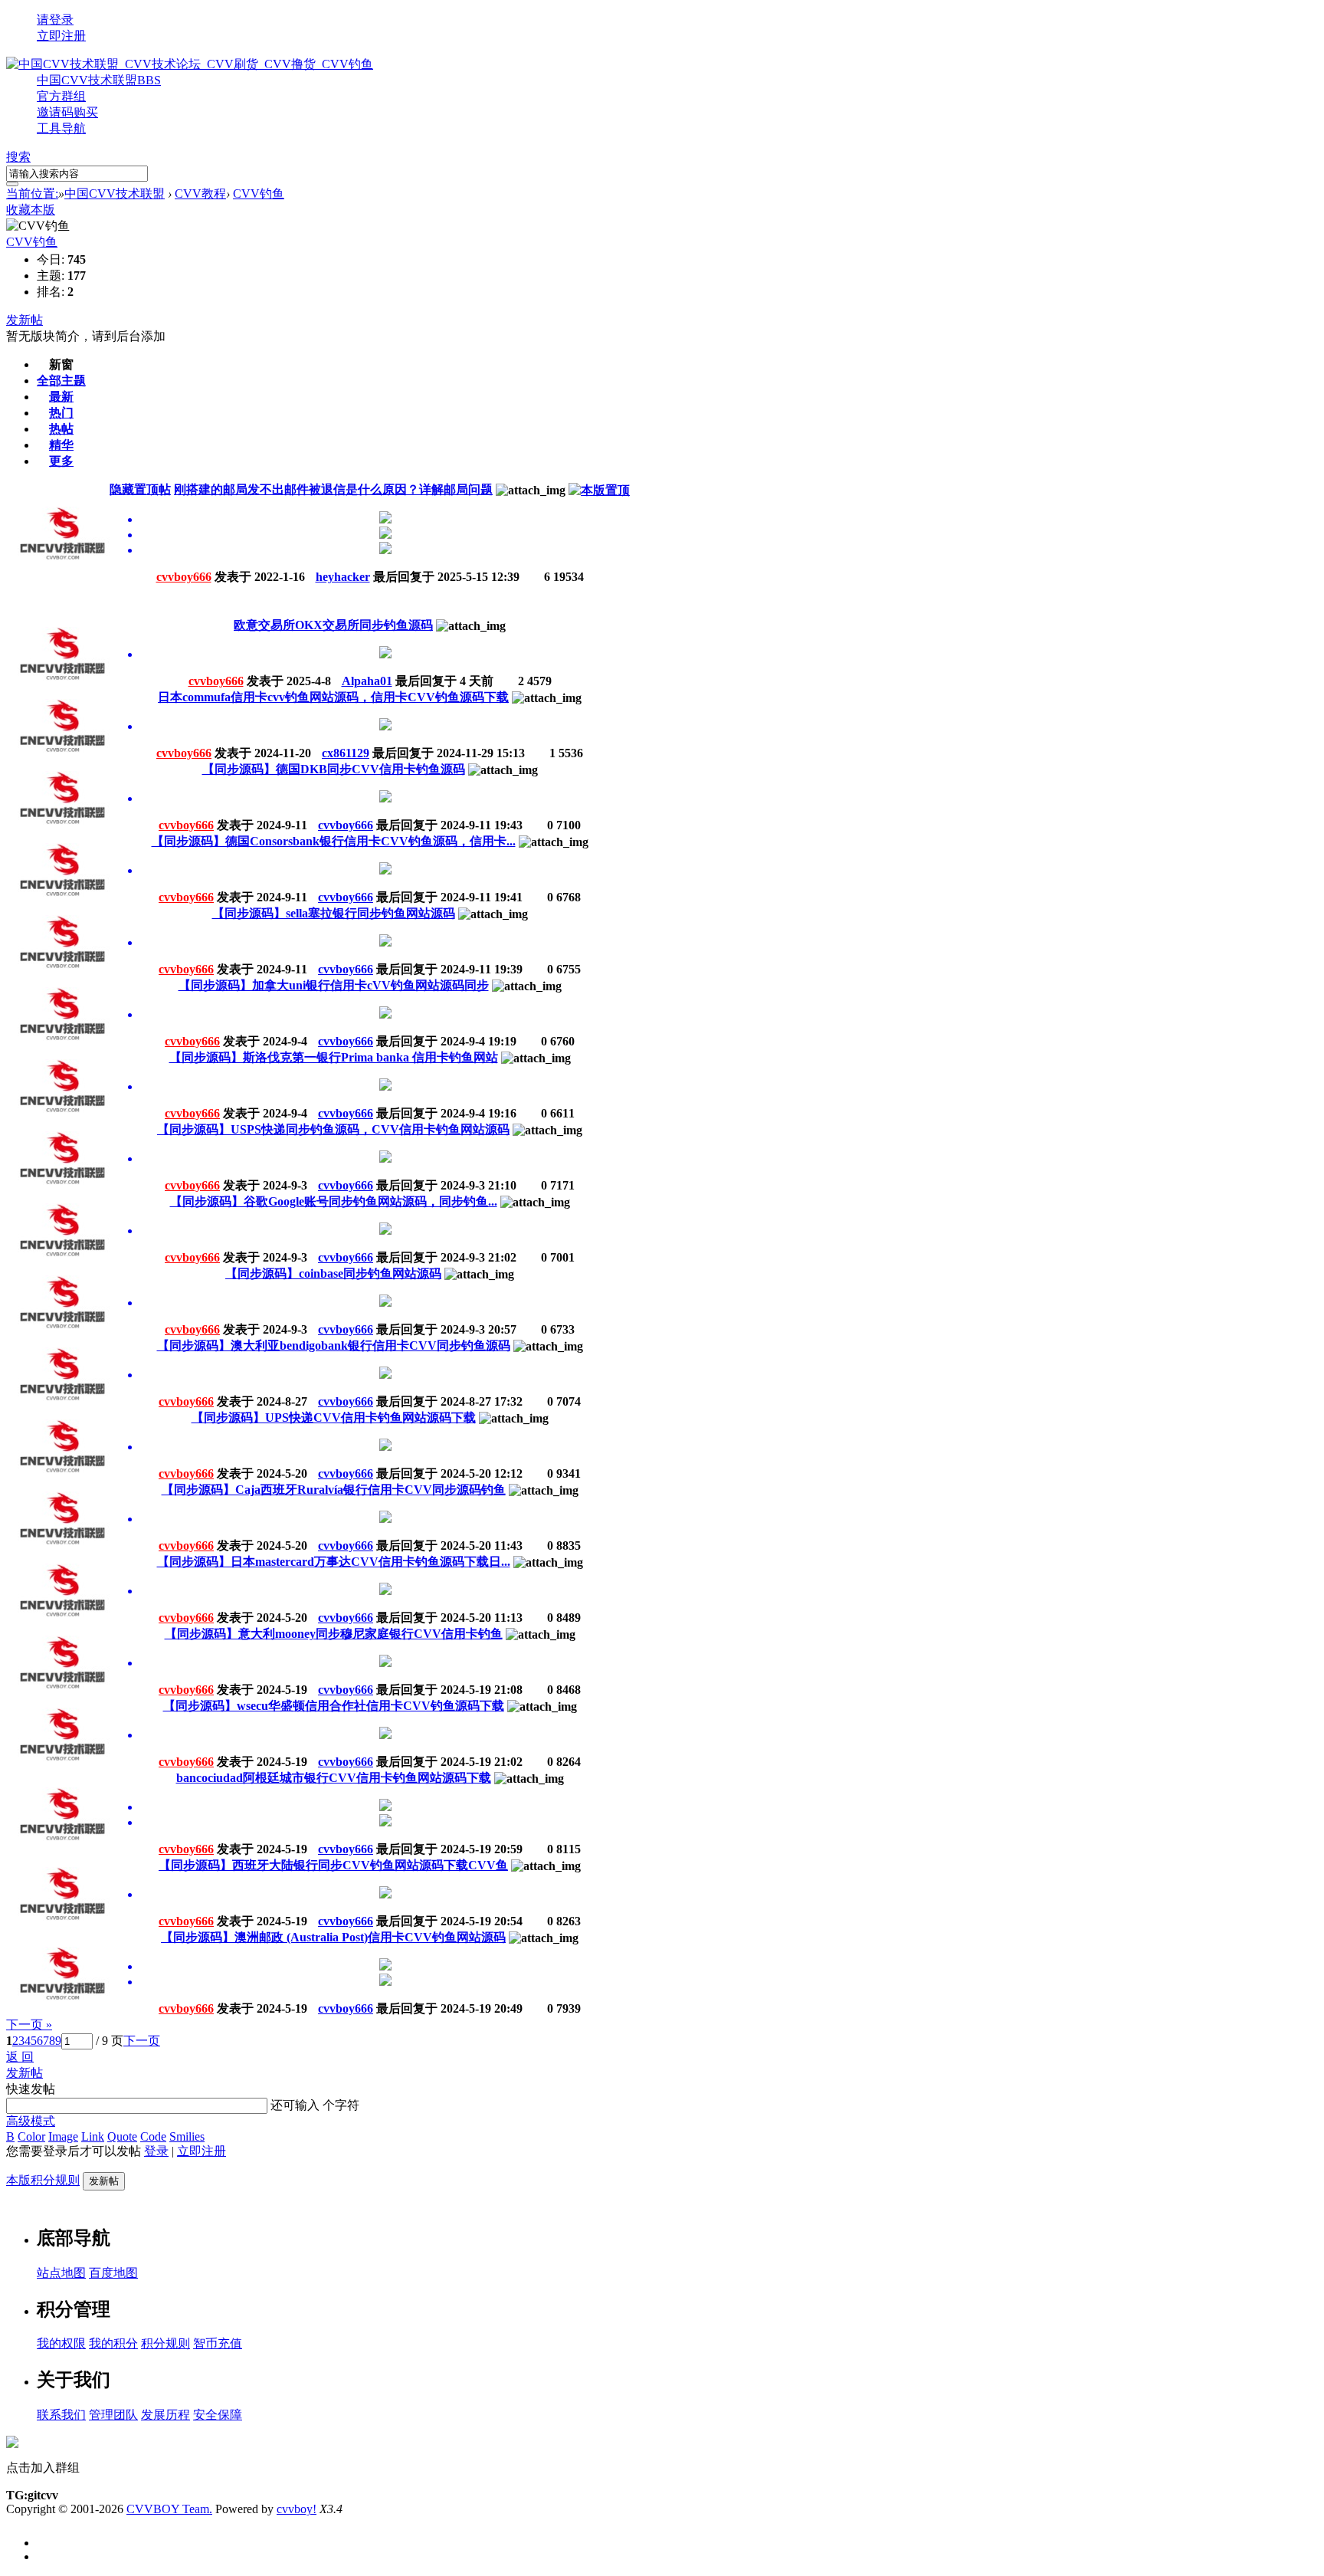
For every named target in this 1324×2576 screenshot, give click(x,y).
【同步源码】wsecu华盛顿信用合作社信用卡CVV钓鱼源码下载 (334, 1706)
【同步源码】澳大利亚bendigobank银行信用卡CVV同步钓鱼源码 (334, 1345)
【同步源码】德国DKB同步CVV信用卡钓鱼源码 (334, 769)
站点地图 (61, 2273)
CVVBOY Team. (169, 2509)
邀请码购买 (67, 112)
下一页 (142, 2041)
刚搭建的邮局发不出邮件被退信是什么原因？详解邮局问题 (333, 489)
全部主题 (61, 381)
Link (93, 2136)
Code (153, 2136)
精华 (61, 445)
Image (63, 2136)
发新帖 (25, 320)
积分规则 (165, 2343)
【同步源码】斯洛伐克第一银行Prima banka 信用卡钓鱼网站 (334, 1057)
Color (31, 2136)
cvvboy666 (184, 577)
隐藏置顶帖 (140, 489)
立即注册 (61, 36)
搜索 (18, 157)
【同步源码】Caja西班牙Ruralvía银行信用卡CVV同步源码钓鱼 (334, 1490)
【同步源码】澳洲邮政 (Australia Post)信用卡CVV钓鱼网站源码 (333, 1937)
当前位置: (32, 194)
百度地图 (113, 2273)
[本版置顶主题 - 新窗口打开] (599, 489)
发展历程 (165, 2415)
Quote (122, 2136)
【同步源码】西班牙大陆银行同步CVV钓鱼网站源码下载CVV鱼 (333, 1865)
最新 (61, 397)
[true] (12, 184)
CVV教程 (200, 194)
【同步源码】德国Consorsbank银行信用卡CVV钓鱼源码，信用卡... (334, 841)
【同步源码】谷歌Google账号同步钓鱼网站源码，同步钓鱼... (334, 1201)
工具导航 (61, 128)
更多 (61, 461)
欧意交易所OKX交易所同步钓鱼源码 (333, 625)
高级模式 (31, 2121)
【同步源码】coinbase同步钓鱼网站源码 (333, 1273)
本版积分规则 (43, 2180)
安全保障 (218, 2415)
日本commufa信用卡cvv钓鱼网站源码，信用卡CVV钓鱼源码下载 (333, 697)
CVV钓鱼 (259, 194)
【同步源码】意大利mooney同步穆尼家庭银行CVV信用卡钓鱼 (334, 1634)
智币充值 (218, 2343)
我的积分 (113, 2343)
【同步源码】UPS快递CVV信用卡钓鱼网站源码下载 (334, 1418)
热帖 (61, 429)
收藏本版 (31, 210)
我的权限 (61, 2343)
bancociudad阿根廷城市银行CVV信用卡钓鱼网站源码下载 (334, 1778)
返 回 (20, 2057)
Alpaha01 (367, 681)
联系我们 (61, 2415)
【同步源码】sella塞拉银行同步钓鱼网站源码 (334, 913)
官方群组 (61, 96)
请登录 (55, 20)
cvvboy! (297, 2509)
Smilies (187, 2136)
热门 (61, 413)
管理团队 (113, 2415)
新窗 (61, 364)
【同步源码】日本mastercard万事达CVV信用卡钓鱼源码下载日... (334, 1562)
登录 (156, 2151)
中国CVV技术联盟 (99, 80)
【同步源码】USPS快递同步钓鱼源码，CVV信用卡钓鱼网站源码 (333, 1129)
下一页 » (29, 2025)
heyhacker (343, 577)
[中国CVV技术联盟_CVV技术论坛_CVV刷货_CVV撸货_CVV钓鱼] (190, 64)
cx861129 (346, 753)
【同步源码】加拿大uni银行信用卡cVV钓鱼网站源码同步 (334, 985)
